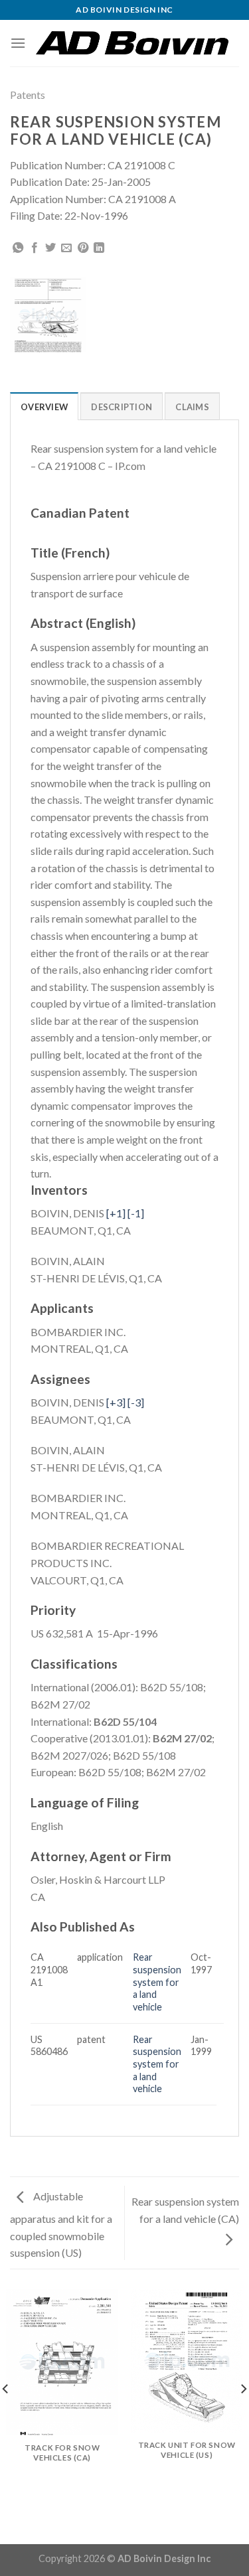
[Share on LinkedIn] (99, 248)
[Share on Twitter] (50, 248)
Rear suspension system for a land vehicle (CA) (185, 2210)
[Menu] (18, 43)
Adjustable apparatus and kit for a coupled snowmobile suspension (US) (61, 2224)
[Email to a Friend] (66, 248)
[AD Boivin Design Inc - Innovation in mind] (132, 43)
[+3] (116, 1402)
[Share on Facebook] (35, 248)
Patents (28, 95)
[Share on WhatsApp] (18, 248)
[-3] (136, 1402)
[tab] (44, 406)
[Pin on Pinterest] (83, 248)
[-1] (136, 1213)
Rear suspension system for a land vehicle (157, 1982)
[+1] (116, 1213)
